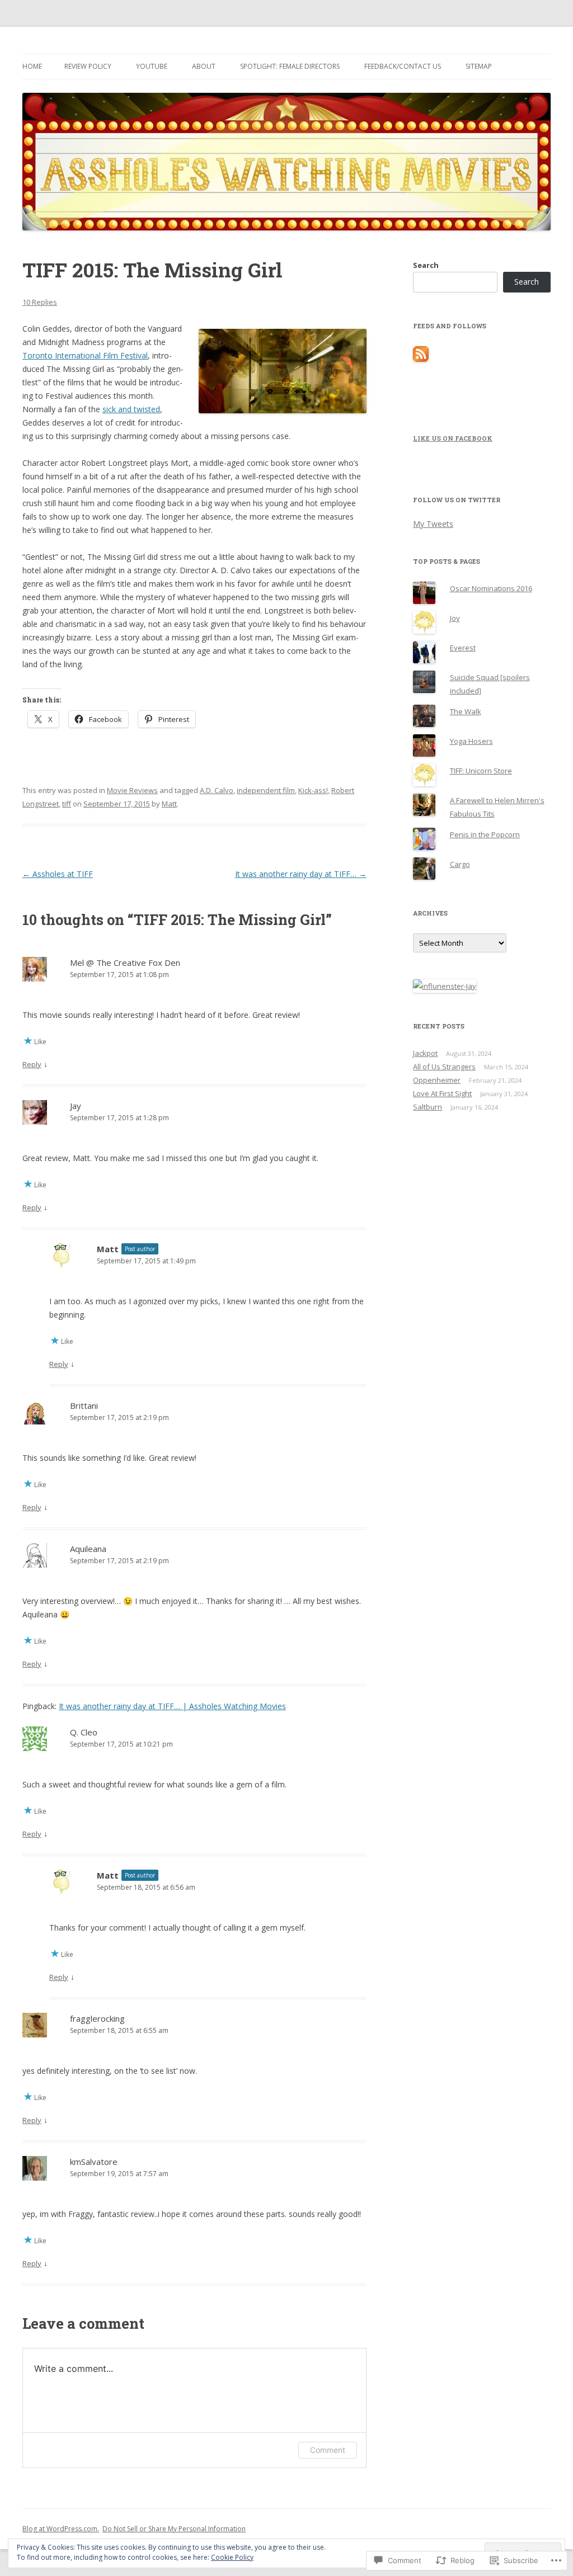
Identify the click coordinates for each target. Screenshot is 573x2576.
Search (426, 265)
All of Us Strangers (444, 1067)
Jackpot (425, 1053)
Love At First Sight (442, 1093)
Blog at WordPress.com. (61, 2529)
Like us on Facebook (453, 438)
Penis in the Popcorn (485, 834)
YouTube (152, 66)
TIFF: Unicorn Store (481, 771)
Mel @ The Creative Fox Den (125, 963)
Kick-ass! (313, 790)
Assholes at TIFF (58, 874)
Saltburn (428, 1107)
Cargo (460, 864)
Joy (455, 618)
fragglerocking (97, 2018)
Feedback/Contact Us (403, 66)
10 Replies (40, 302)
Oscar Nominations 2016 (491, 588)
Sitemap (479, 66)
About (204, 66)
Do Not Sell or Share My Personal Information (174, 2529)
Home (32, 66)
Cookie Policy (232, 2557)
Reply (32, 1064)
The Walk (466, 711)
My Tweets (433, 524)
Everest (463, 648)
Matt (169, 804)
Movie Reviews (132, 790)
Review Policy (88, 66)
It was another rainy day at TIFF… (301, 874)
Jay (76, 1106)
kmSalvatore (94, 2162)
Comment (328, 2450)
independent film (266, 790)
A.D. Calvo (217, 790)
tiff (67, 804)
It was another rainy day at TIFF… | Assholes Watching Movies (172, 1706)
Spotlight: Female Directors (290, 66)
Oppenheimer (437, 1080)
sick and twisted (131, 409)
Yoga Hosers (471, 741)
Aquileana (88, 1549)
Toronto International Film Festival (85, 355)
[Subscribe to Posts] (421, 359)
